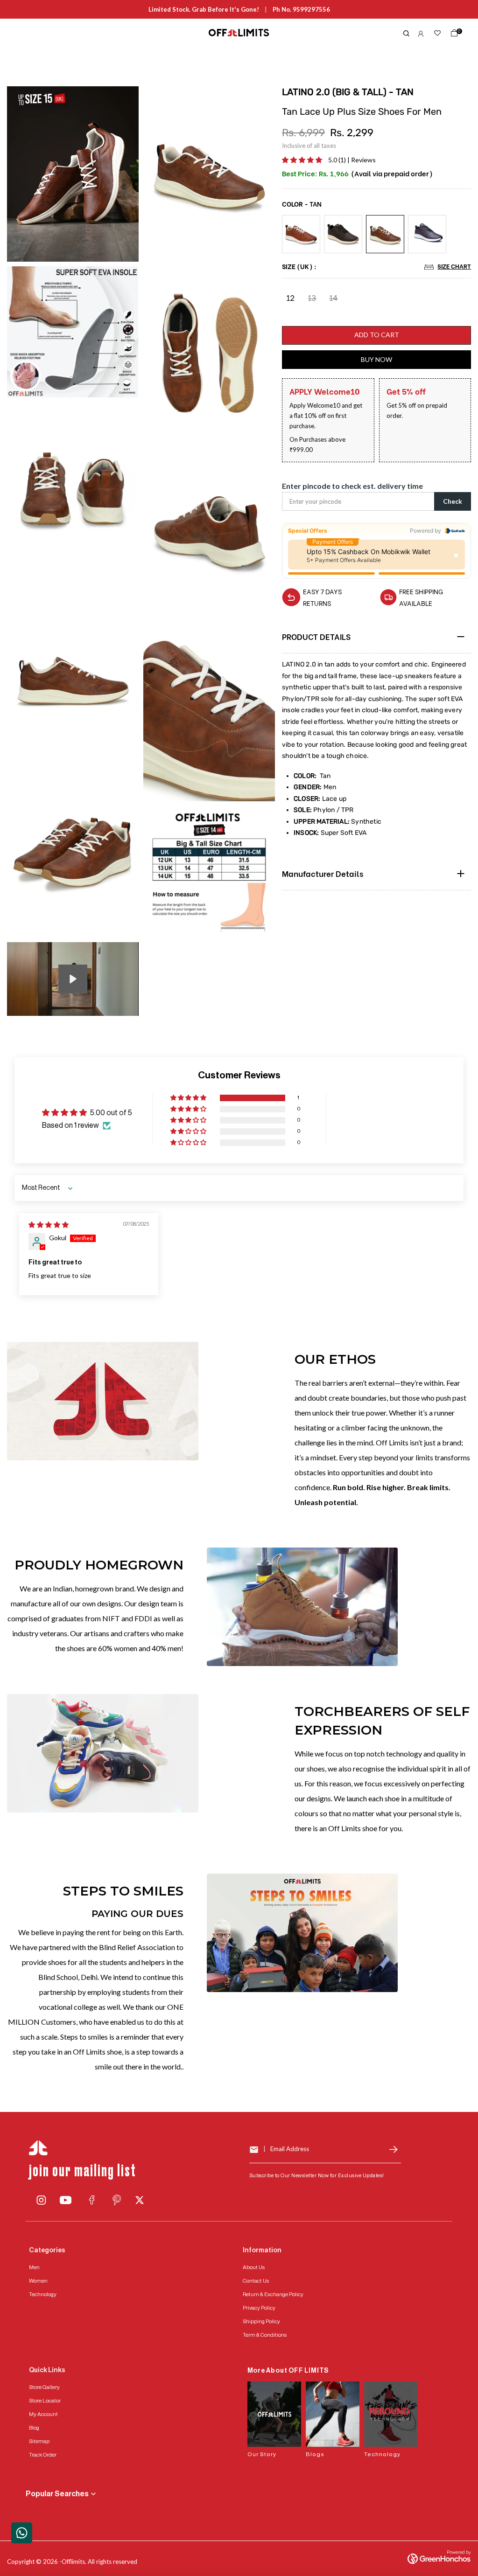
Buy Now (376, 359)
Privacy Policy (259, 2308)
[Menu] (82, 33)
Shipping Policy (261, 2321)
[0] (452, 35)
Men (34, 2267)
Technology (43, 2294)
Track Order (43, 2455)
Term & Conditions (265, 2335)
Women (38, 2281)
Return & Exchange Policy (273, 2294)
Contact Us (256, 2281)
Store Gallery (44, 2387)
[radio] (301, 234)
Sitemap (39, 2441)
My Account (43, 2414)
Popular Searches (57, 2494)
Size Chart (454, 266)
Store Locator (45, 2401)
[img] (49, 1225)
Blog (34, 2428)
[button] (303, 160)
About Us (254, 2267)
